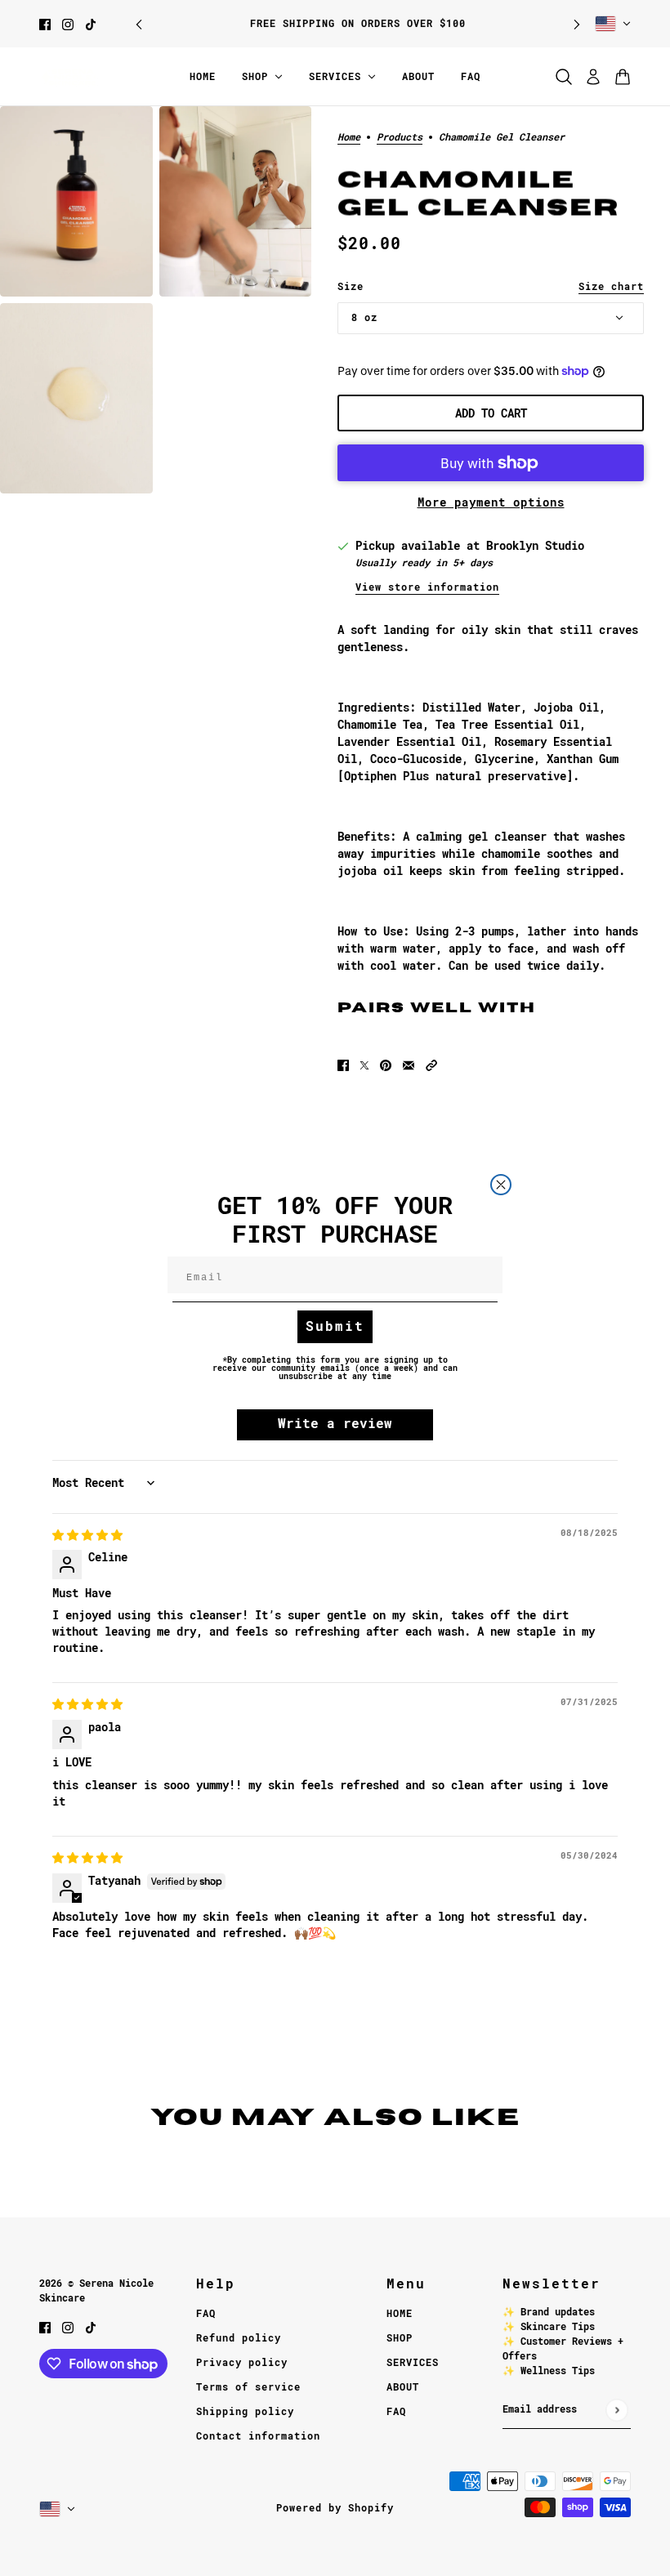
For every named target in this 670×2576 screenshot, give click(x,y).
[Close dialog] (501, 1185)
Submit (335, 1326)
